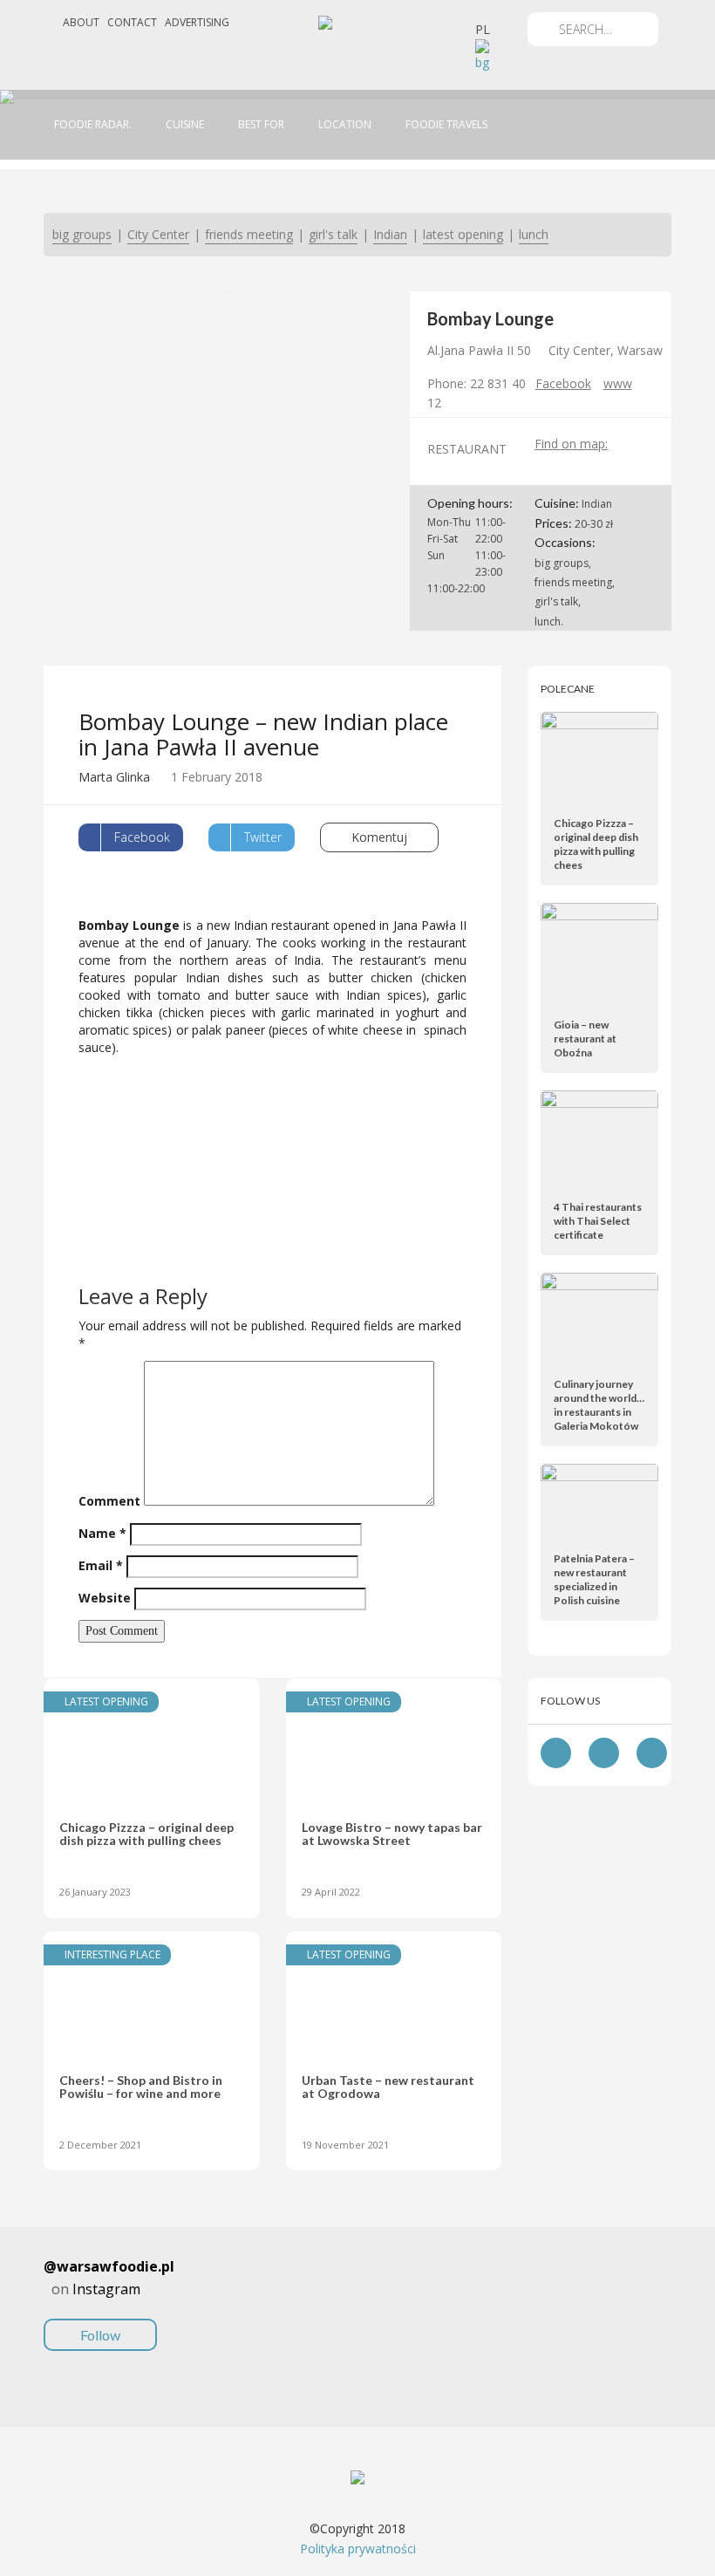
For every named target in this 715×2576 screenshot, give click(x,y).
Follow (100, 2335)
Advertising (197, 22)
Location (345, 124)
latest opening (463, 234)
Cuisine (185, 124)
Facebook (563, 383)
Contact (132, 22)
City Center (158, 234)
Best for (261, 124)
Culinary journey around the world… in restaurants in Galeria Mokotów (599, 1405)
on (109, 2299)
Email (101, 1565)
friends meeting (249, 234)
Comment (109, 1501)
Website (105, 1598)
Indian (390, 234)
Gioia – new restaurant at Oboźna (585, 1039)
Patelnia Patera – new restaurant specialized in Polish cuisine (594, 1579)
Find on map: (571, 444)
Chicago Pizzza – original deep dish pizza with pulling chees (596, 844)
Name (102, 1533)
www (618, 383)
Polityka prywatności (358, 2549)
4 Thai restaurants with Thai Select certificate (598, 1221)
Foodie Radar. (93, 124)
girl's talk (333, 234)
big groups (82, 234)
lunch (534, 234)
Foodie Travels (446, 124)
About (81, 22)
